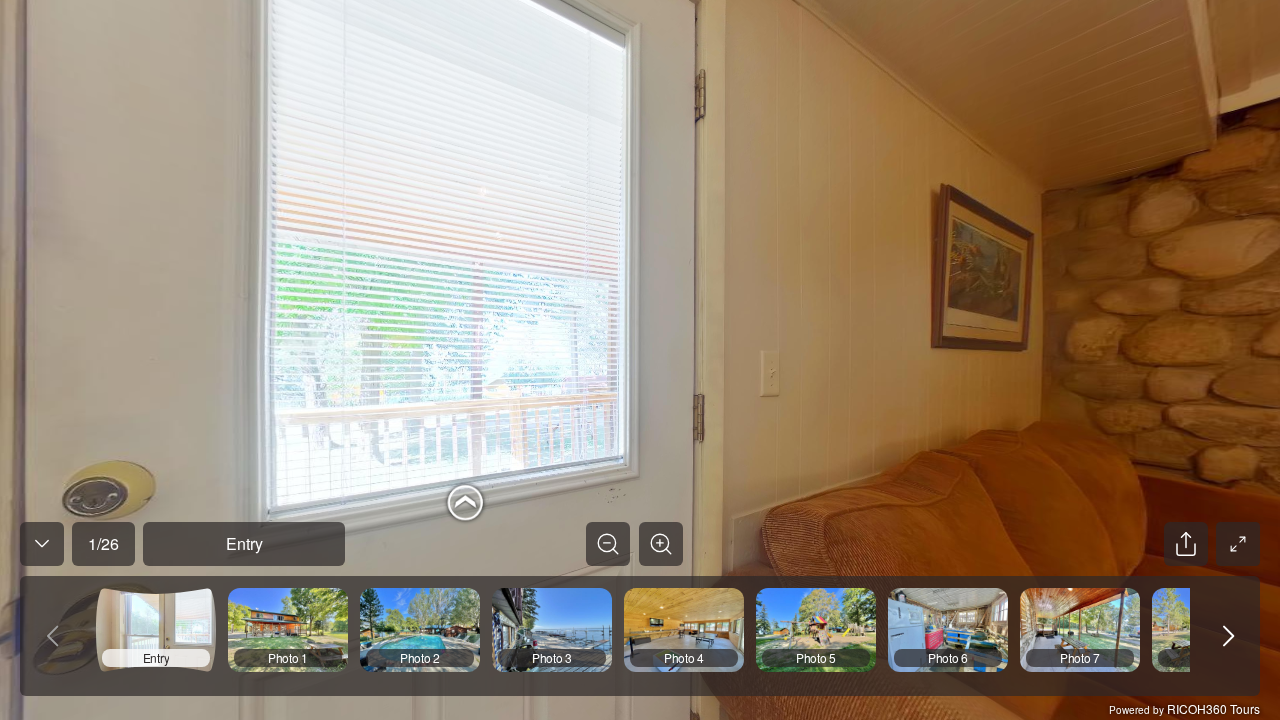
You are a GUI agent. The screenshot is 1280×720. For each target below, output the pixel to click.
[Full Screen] (1238, 544)
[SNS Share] (1186, 544)
